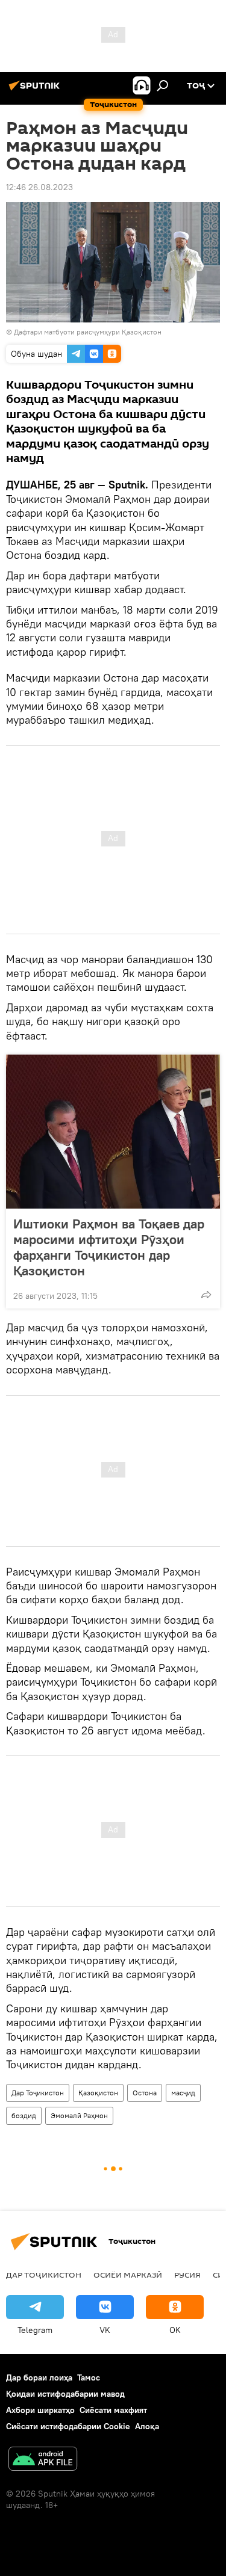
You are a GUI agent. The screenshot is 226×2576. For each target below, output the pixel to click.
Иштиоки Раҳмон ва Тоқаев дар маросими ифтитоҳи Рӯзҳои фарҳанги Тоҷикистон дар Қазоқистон (109, 1247)
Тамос (89, 2377)
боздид (24, 2115)
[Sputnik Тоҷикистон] (36, 90)
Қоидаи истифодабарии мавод (65, 2394)
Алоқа (147, 2426)
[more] (206, 1295)
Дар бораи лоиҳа (39, 2377)
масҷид (183, 2093)
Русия (187, 2275)
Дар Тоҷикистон (38, 2093)
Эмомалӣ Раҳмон (79, 2115)
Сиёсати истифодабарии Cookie (68, 2426)
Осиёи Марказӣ (128, 2275)
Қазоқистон (98, 2093)
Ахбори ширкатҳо (40, 2410)
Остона (145, 2093)
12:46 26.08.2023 (39, 187)
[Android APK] (43, 2460)
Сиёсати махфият (113, 2410)
